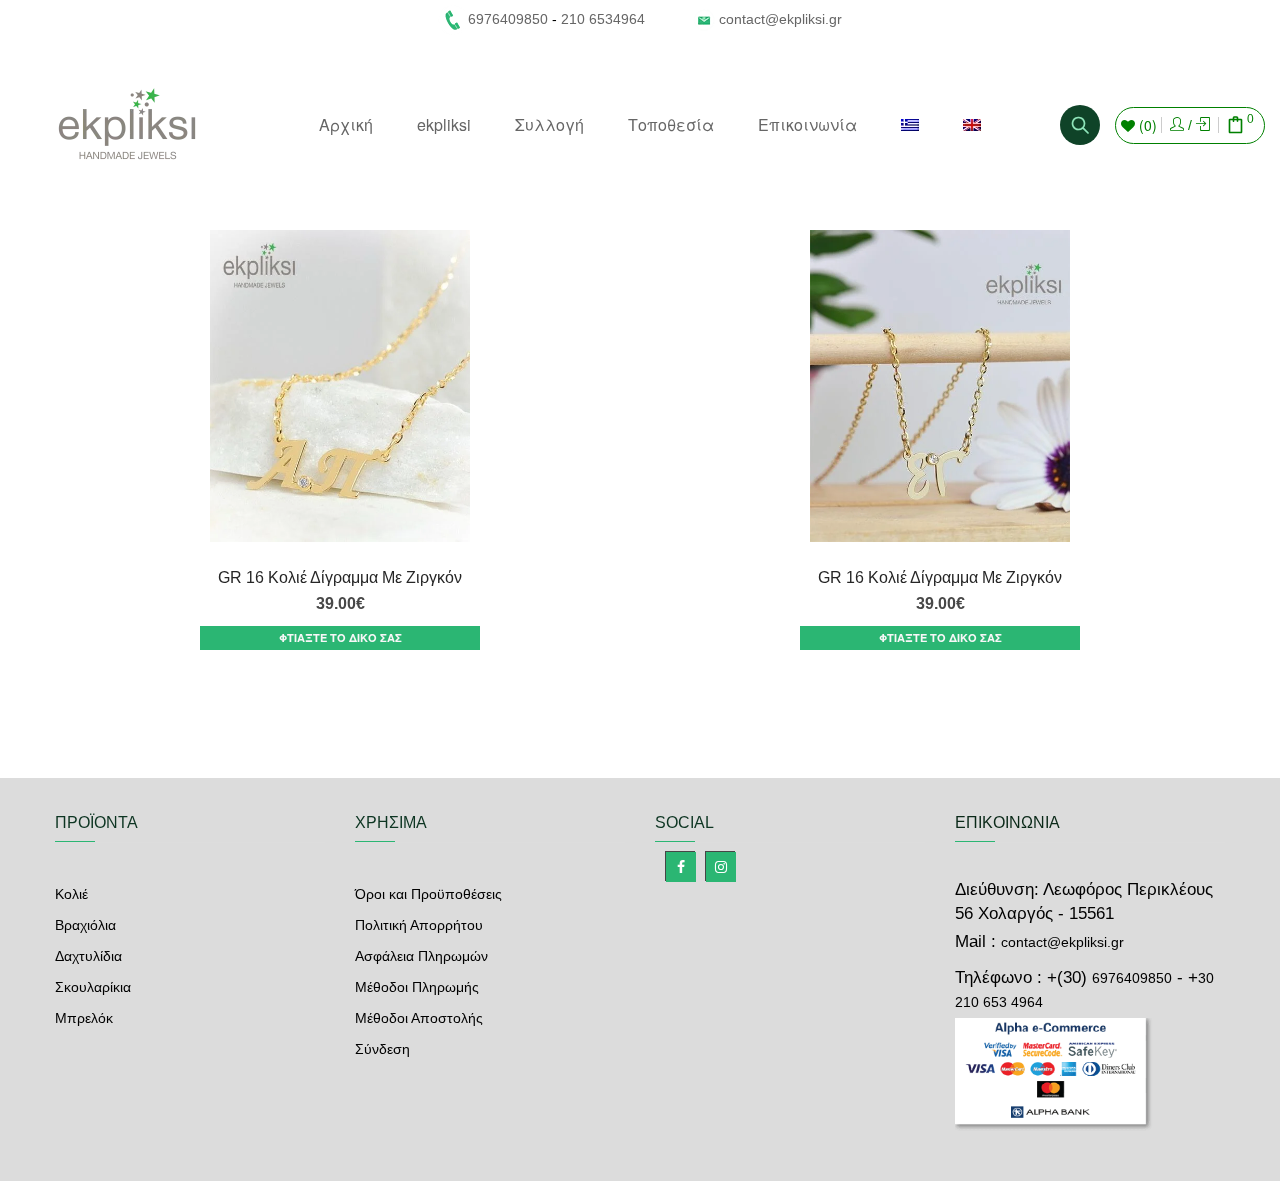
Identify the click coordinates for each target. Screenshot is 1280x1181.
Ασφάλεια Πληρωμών (421, 956)
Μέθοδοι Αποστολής (419, 1018)
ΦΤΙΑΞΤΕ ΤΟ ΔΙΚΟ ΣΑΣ (340, 637)
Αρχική (346, 124)
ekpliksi (444, 124)
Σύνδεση (382, 1049)
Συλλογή (549, 124)
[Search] (1080, 125)
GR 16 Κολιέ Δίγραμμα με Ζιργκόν (340, 577)
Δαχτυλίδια (88, 956)
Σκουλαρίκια (93, 987)
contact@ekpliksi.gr (780, 19)
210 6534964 (603, 19)
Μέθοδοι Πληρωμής (417, 987)
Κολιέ (71, 894)
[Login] (1177, 125)
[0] (1236, 127)
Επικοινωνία (807, 124)
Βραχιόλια (85, 925)
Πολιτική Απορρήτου (419, 925)
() (1146, 125)
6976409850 (1132, 978)
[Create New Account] (1203, 125)
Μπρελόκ (84, 1018)
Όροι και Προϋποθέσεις (428, 894)
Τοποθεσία (671, 124)
